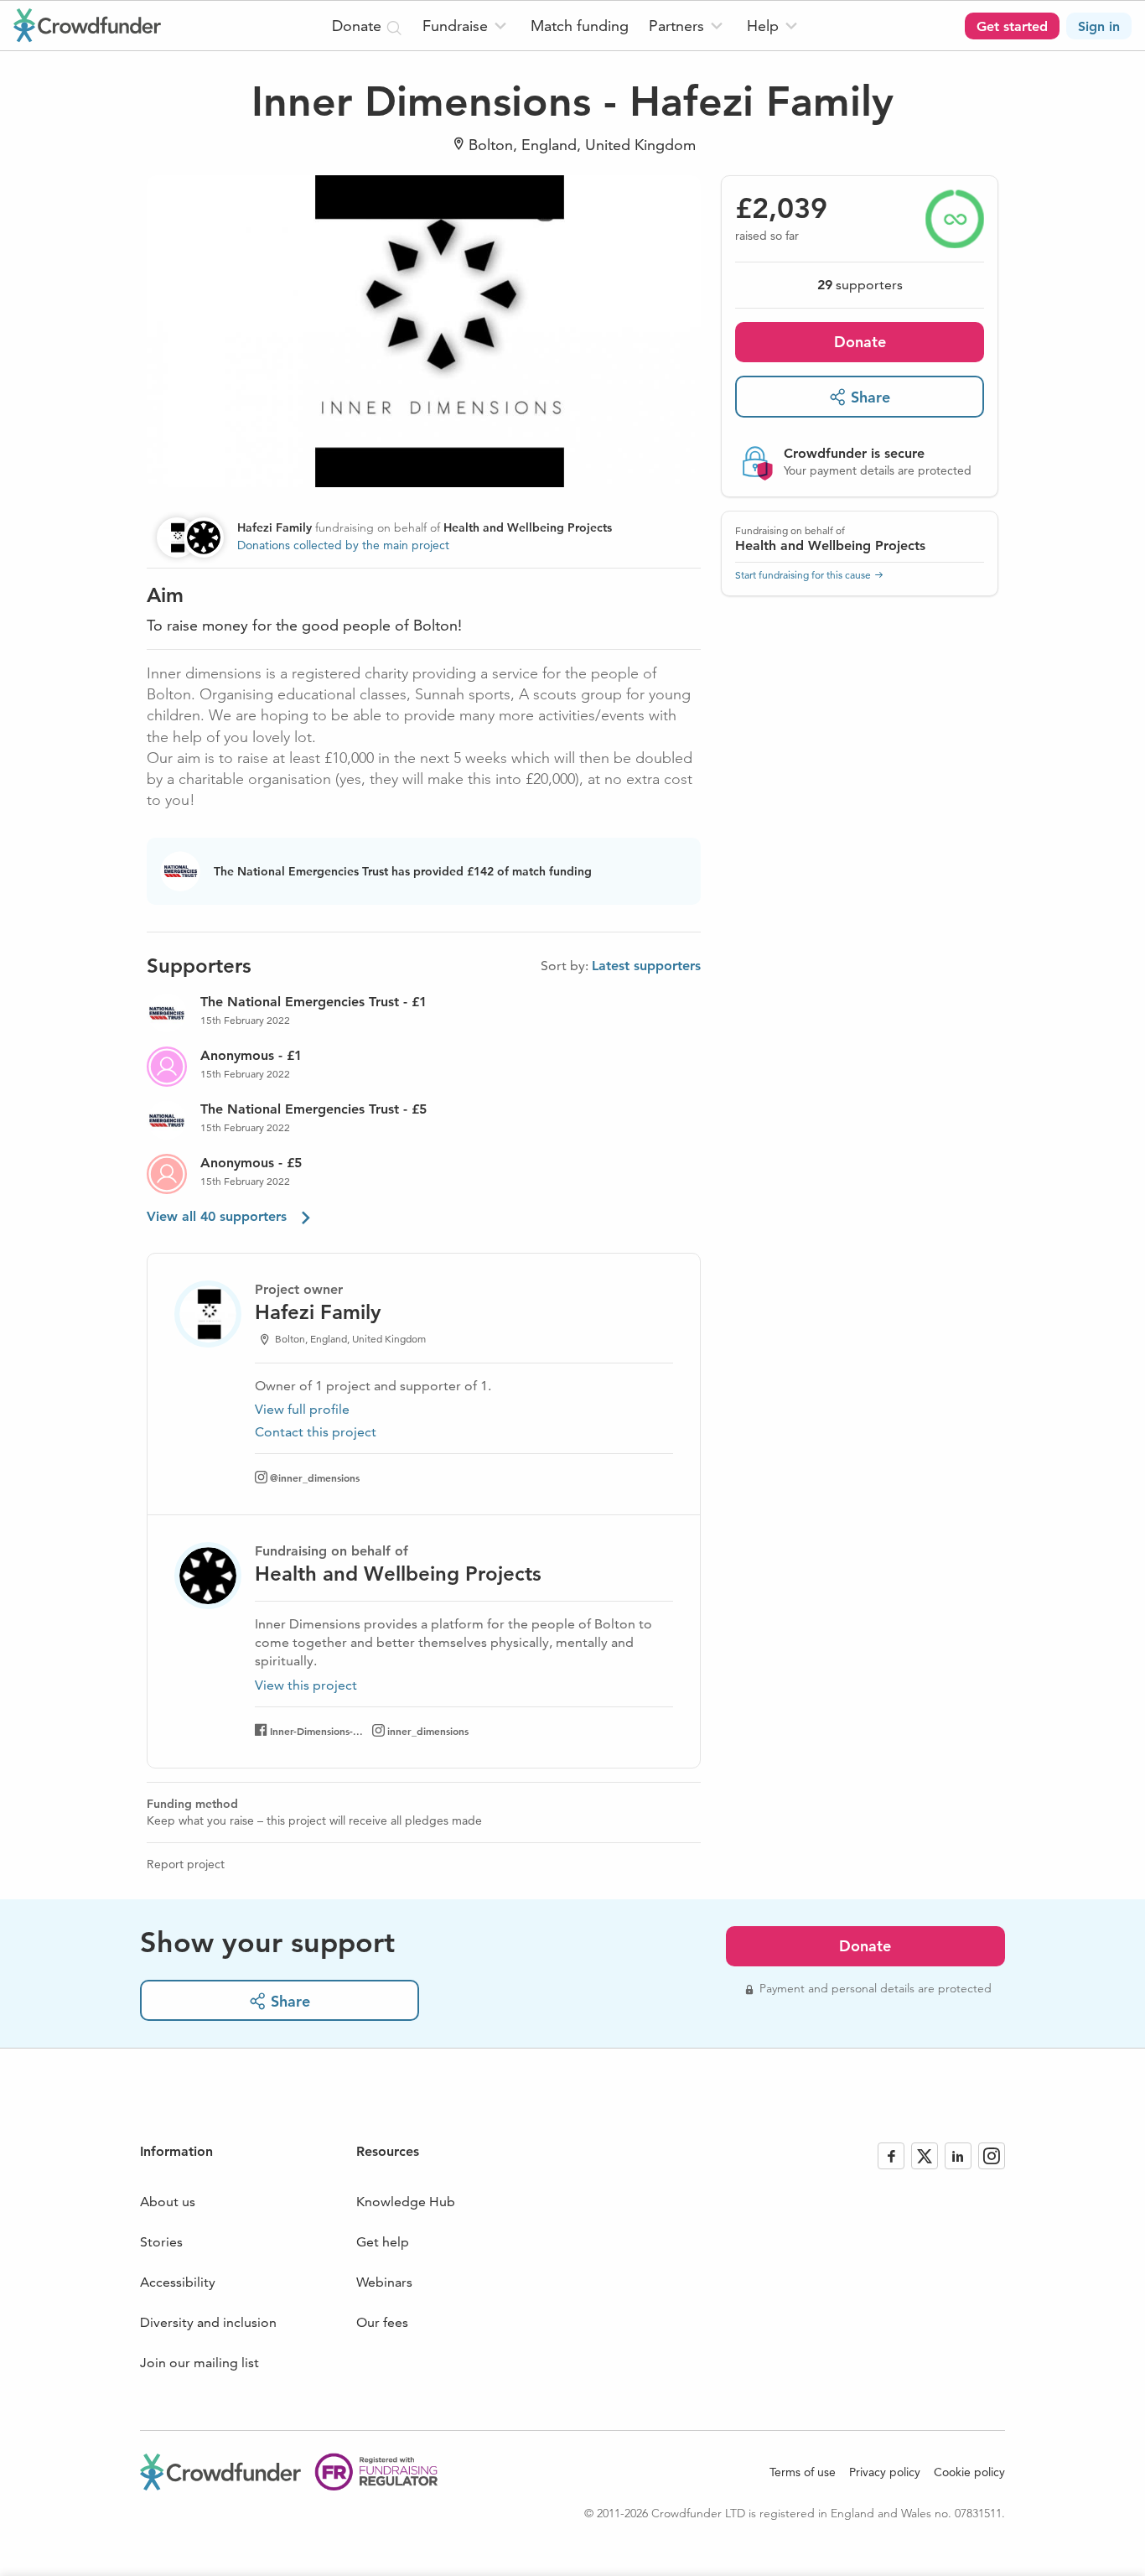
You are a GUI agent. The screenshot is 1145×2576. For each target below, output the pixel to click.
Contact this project (316, 1432)
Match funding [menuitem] (580, 26)
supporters (860, 285)
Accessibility (178, 2282)
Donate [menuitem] (359, 26)
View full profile (302, 1409)
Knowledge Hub (406, 2202)
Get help (383, 2242)
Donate (860, 342)
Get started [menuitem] (1012, 26)
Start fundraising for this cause (803, 575)
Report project (186, 1864)
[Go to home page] (87, 25)
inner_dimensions (428, 1731)
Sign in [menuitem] (1099, 26)
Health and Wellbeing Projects (830, 545)
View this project (306, 1685)
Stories (161, 2242)
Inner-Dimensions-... (316, 1731)
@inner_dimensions (315, 1478)
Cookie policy (969, 2472)
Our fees (382, 2322)
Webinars (384, 2282)
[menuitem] (466, 26)
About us (168, 2202)
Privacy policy (885, 2472)
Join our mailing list (199, 2363)
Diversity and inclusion (208, 2322)
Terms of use (803, 2472)
